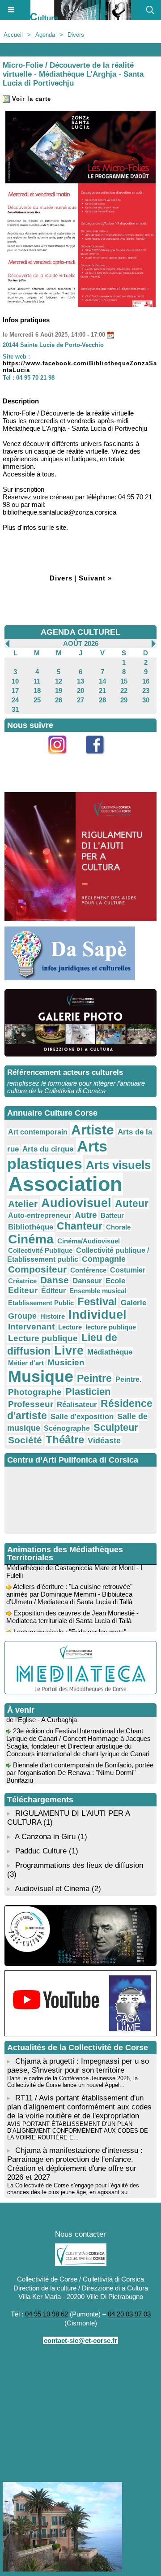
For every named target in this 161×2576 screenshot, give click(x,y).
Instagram (62, 759)
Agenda (45, 35)
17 (15, 691)
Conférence (88, 1270)
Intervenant (31, 1327)
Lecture (70, 1327)
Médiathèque (110, 1352)
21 (102, 691)
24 (15, 700)
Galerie (133, 1303)
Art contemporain (38, 1132)
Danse (55, 1280)
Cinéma (31, 1239)
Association (65, 1184)
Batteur (112, 1215)
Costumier (128, 1270)
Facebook (100, 759)
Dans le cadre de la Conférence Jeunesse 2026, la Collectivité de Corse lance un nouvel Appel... (72, 2082)
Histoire (53, 1316)
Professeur (31, 1404)
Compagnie (104, 1259)
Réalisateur (77, 1404)
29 (124, 700)
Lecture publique (43, 1338)
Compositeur (37, 1269)
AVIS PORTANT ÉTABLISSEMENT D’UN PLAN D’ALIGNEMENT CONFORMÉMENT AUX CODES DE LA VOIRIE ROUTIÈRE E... (78, 2131)
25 (37, 700)
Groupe (22, 1316)
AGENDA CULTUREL (80, 632)
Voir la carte (30, 99)
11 (37, 681)
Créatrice (22, 1281)
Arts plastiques (57, 1155)
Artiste (93, 1130)
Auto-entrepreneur (40, 1215)
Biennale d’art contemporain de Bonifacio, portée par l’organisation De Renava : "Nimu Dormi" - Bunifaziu (80, 1766)
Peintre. (128, 1379)
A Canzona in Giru (45, 1837)
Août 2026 (81, 643)
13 (80, 681)
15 (124, 681)
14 (102, 681)
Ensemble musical (98, 1291)
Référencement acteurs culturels (65, 1072)
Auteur (132, 1204)
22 (124, 691)
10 (15, 681)
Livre (69, 1351)
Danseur (87, 1281)
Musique (41, 1377)
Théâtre (65, 1440)
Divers (76, 35)
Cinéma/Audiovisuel (89, 1241)
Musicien (66, 1362)
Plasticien (88, 1392)
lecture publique (111, 1327)
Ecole (115, 1281)
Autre (86, 1215)
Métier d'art (26, 1363)
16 (146, 681)
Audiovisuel (76, 1203)
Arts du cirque (48, 1149)
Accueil (13, 35)
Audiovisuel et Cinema (53, 1889)
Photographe (35, 1392)
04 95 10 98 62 (47, 2314)
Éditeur (53, 1291)
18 (37, 691)
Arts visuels (118, 1165)
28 (102, 700)
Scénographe (67, 1428)
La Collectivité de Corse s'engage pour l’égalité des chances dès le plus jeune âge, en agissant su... (73, 2189)
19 (59, 691)
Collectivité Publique (40, 1250)
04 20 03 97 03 (129, 2314)
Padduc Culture (41, 1851)
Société (25, 1440)
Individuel (97, 1315)
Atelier (23, 1204)
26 (59, 700)
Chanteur (80, 1226)
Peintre (94, 1378)
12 (59, 681)
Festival (97, 1301)
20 (80, 691)
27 (80, 700)
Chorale (118, 1227)
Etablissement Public (41, 1303)
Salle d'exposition (82, 1417)
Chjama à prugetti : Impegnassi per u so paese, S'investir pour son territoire (78, 2066)
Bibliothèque (31, 1227)
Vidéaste (104, 1441)
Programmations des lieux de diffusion (79, 1865)
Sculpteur (116, 1427)
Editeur (23, 1290)
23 (146, 691)
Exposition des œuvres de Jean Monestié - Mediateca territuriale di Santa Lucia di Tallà (72, 1611)
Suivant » (95, 578)
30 (146, 700)
